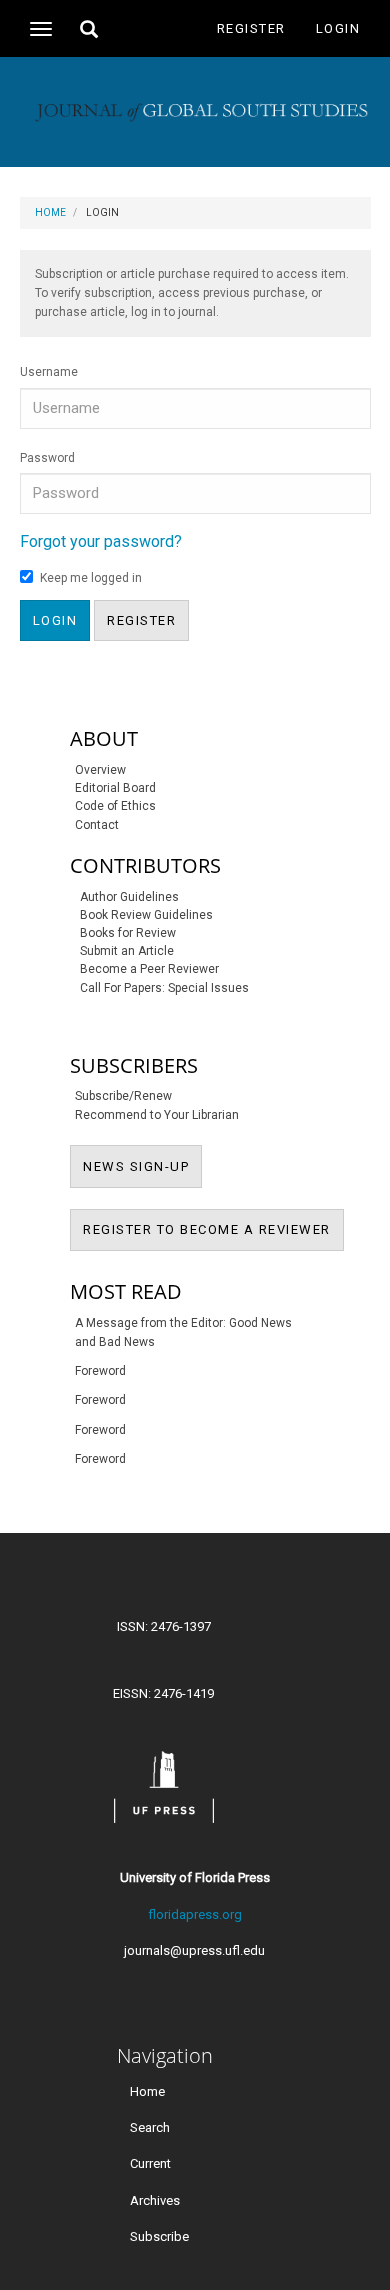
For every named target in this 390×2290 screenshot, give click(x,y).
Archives (155, 2199)
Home (50, 212)
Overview (100, 770)
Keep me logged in (91, 578)
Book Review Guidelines (146, 915)
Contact (97, 825)
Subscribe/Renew (123, 1096)
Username (49, 372)
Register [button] (141, 620)
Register (251, 28)
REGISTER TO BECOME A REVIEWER (213, 1229)
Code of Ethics (115, 806)
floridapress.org (195, 1914)
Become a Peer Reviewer (149, 969)
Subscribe (159, 2235)
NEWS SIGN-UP (142, 1166)
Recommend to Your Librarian (157, 1115)
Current (150, 2163)
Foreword (100, 1371)
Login (338, 28)
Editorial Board (115, 788)
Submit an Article (127, 951)
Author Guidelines (129, 897)
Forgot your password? (101, 541)
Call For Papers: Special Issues (164, 988)
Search (150, 2127)
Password (47, 458)
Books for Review (128, 933)
